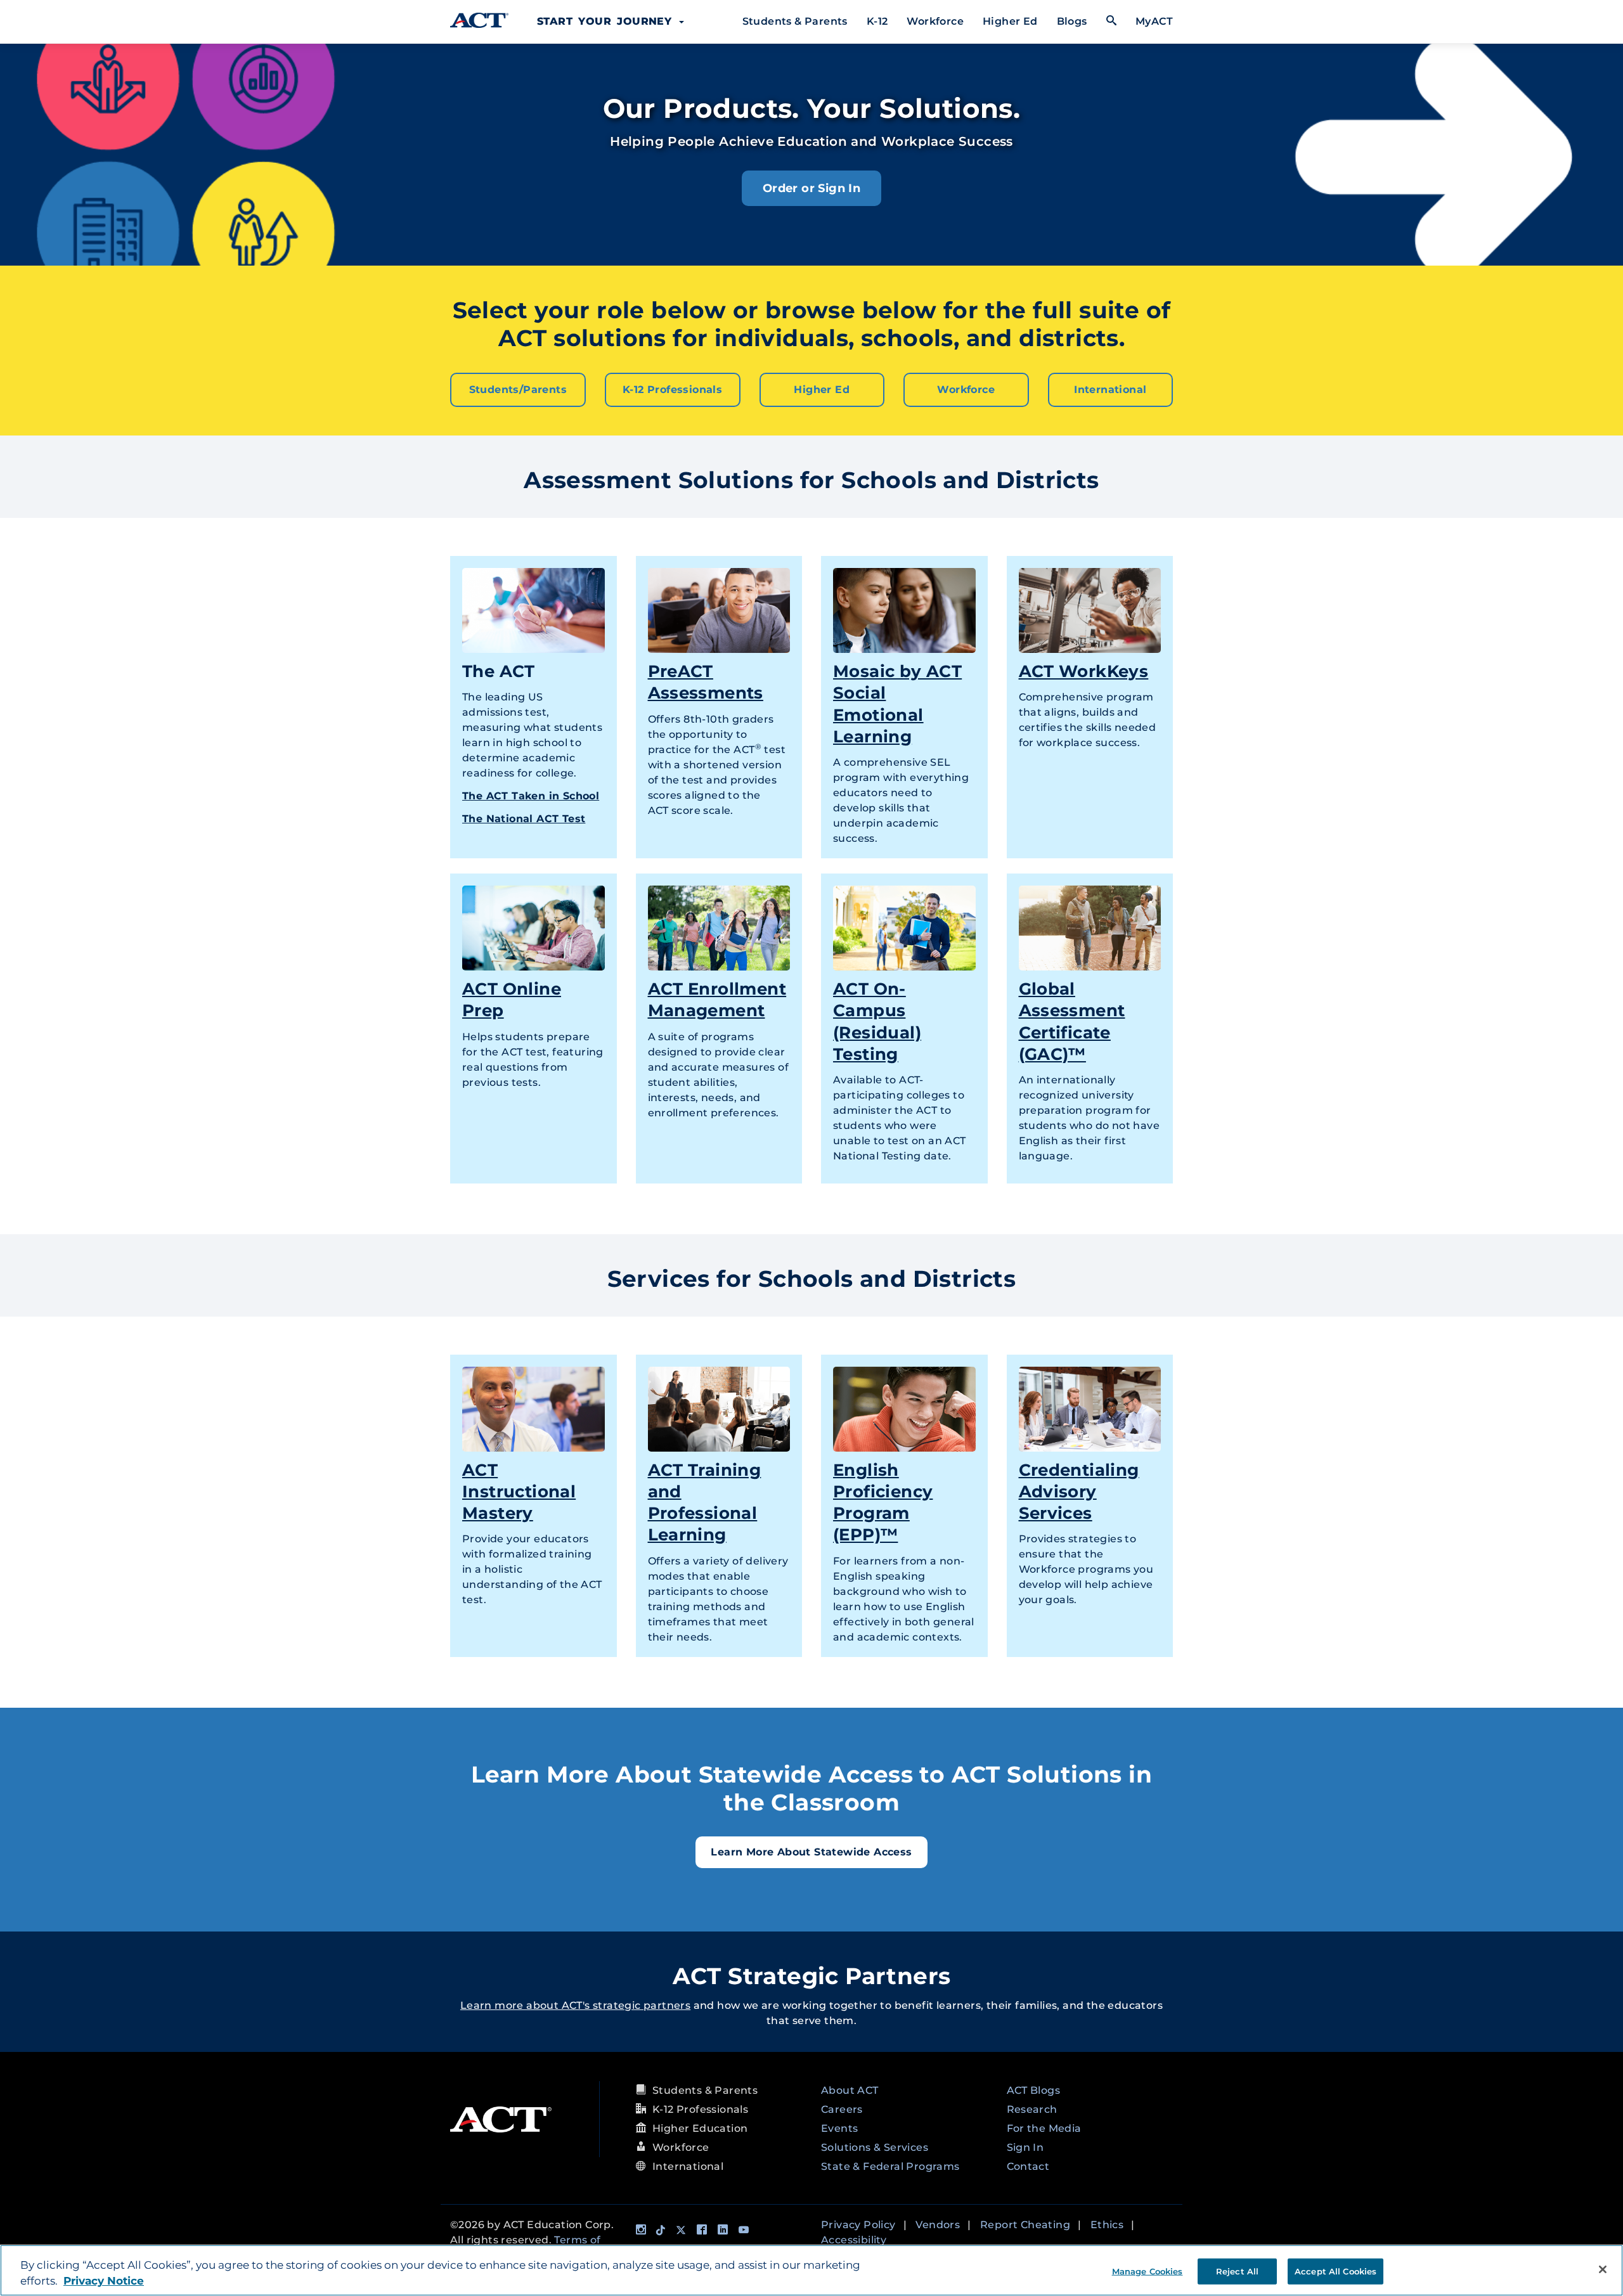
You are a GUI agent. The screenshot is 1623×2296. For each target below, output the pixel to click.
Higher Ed (1010, 21)
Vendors (938, 2225)
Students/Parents (518, 390)
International (1110, 390)
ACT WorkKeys (1084, 671)
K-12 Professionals (672, 390)
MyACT (1154, 21)
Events (839, 2128)
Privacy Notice (104, 2281)
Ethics (1107, 2225)
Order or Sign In (811, 188)
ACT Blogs (1034, 2090)
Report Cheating (1025, 2225)
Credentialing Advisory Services (1079, 1492)
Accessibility (854, 2240)
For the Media (1044, 2128)
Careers (842, 2109)
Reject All (1237, 2271)
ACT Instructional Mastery (519, 1492)
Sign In (1025, 2147)
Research (1032, 2109)
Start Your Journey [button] (607, 21)
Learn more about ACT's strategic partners (575, 2005)
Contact (1028, 2166)
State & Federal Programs (890, 2166)
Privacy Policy (858, 2225)
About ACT (850, 2090)
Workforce (935, 21)
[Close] (1603, 2269)
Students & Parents (795, 21)
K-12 (877, 21)
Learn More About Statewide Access (811, 1852)
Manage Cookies (1148, 2271)
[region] (811, 2270)
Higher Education (700, 2128)
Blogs (1072, 21)
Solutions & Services (875, 2147)
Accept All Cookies (1335, 2271)
